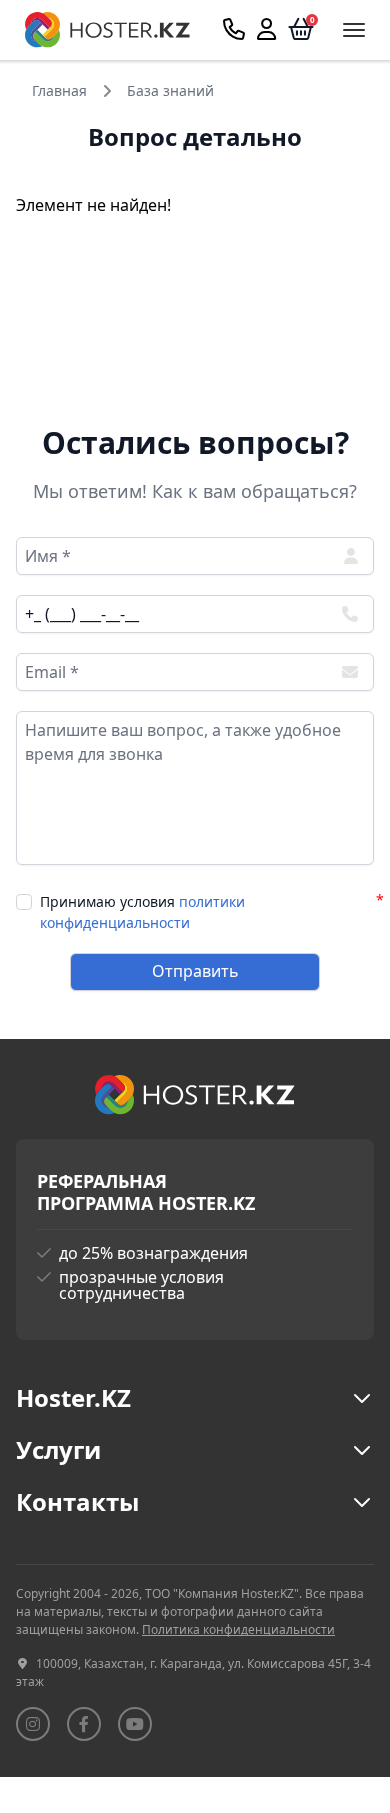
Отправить (195, 971)
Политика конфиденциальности (238, 1629)
